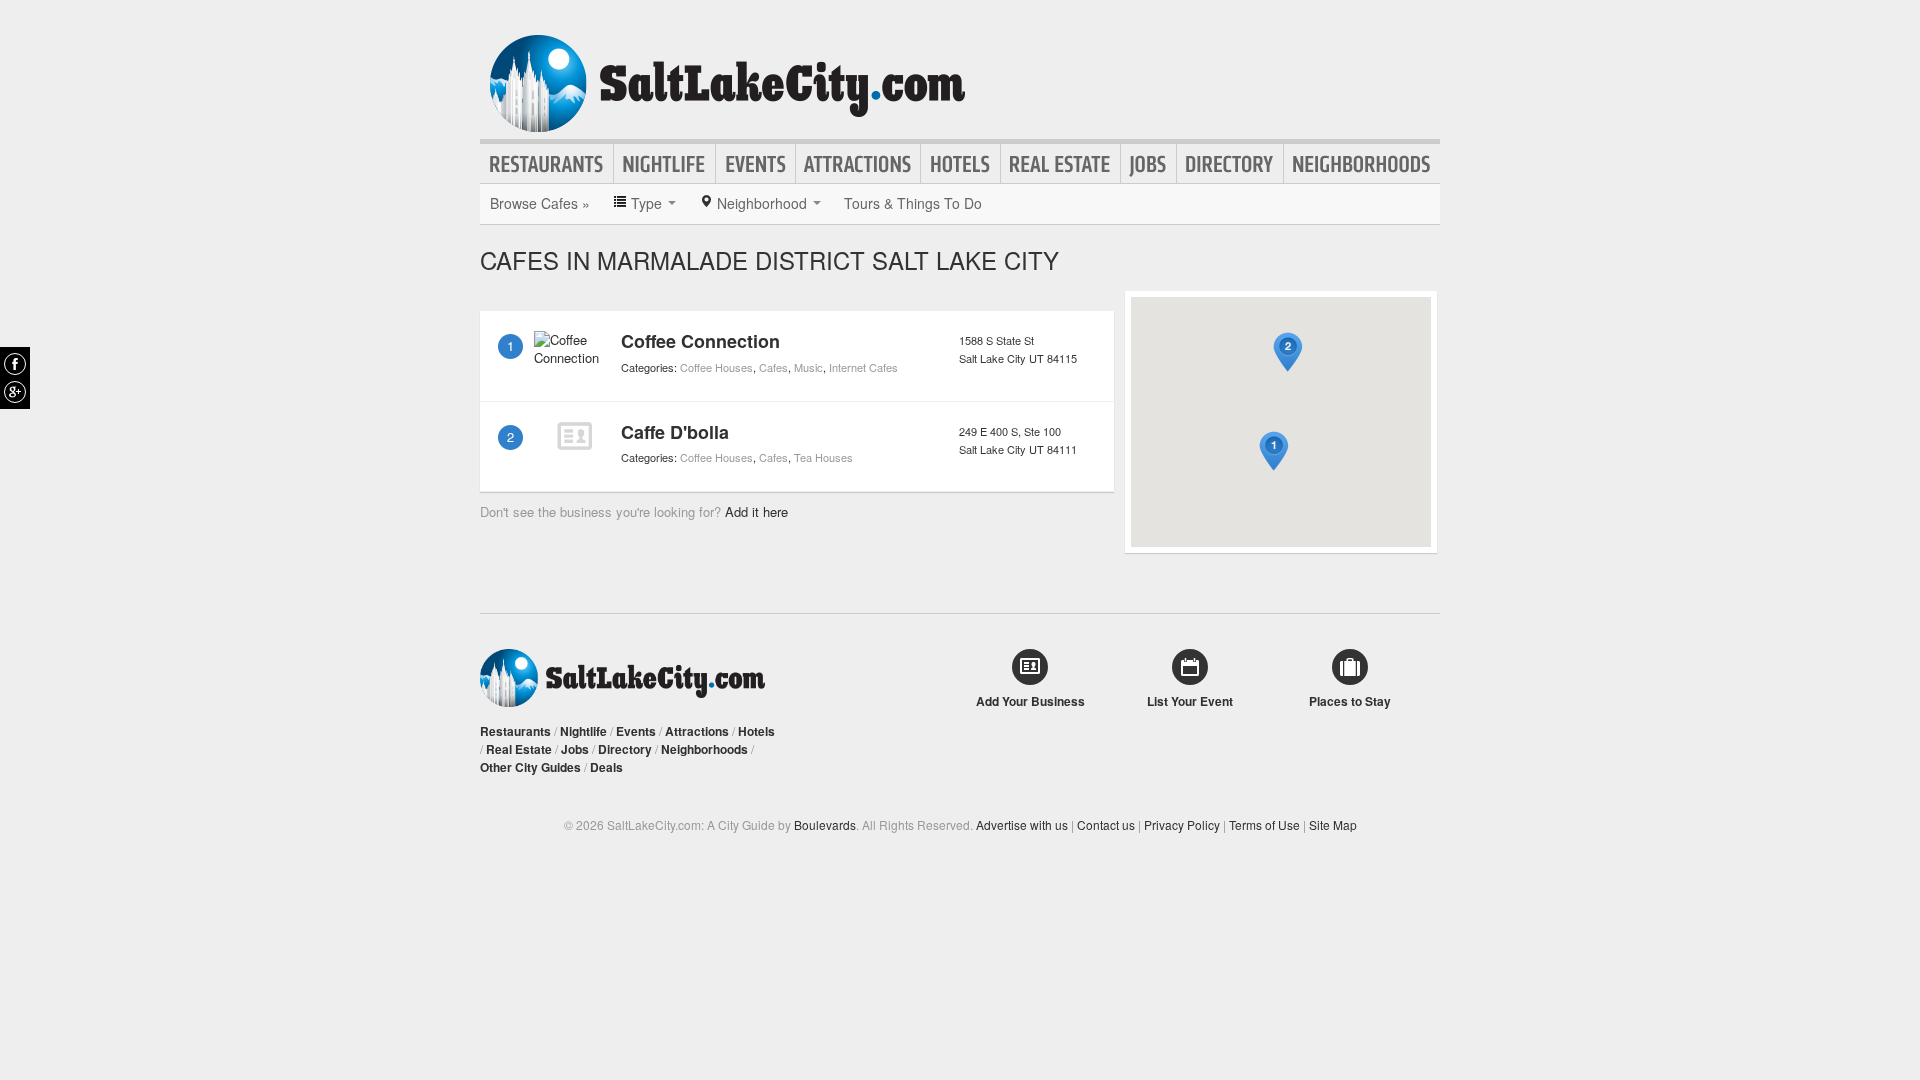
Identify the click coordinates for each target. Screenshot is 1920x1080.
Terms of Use (1264, 824)
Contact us (1106, 824)
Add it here (756, 511)
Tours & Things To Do (913, 203)
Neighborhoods (1362, 164)
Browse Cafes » (540, 203)
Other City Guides (530, 767)
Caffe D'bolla (675, 432)
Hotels (960, 164)
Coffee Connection (700, 341)
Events (755, 164)
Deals (606, 767)
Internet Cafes (863, 367)
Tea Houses (823, 457)
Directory (1230, 164)
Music (808, 367)
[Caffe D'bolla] (574, 436)
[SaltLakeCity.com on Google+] (15, 392)
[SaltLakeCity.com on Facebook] (15, 364)
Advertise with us (1022, 824)
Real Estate (1060, 164)
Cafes (773, 367)
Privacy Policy (1182, 824)
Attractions (858, 164)
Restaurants (547, 164)
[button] (1274, 451)
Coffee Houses (716, 367)
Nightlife (664, 164)
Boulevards (825, 824)
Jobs (1148, 164)
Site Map (1333, 824)
